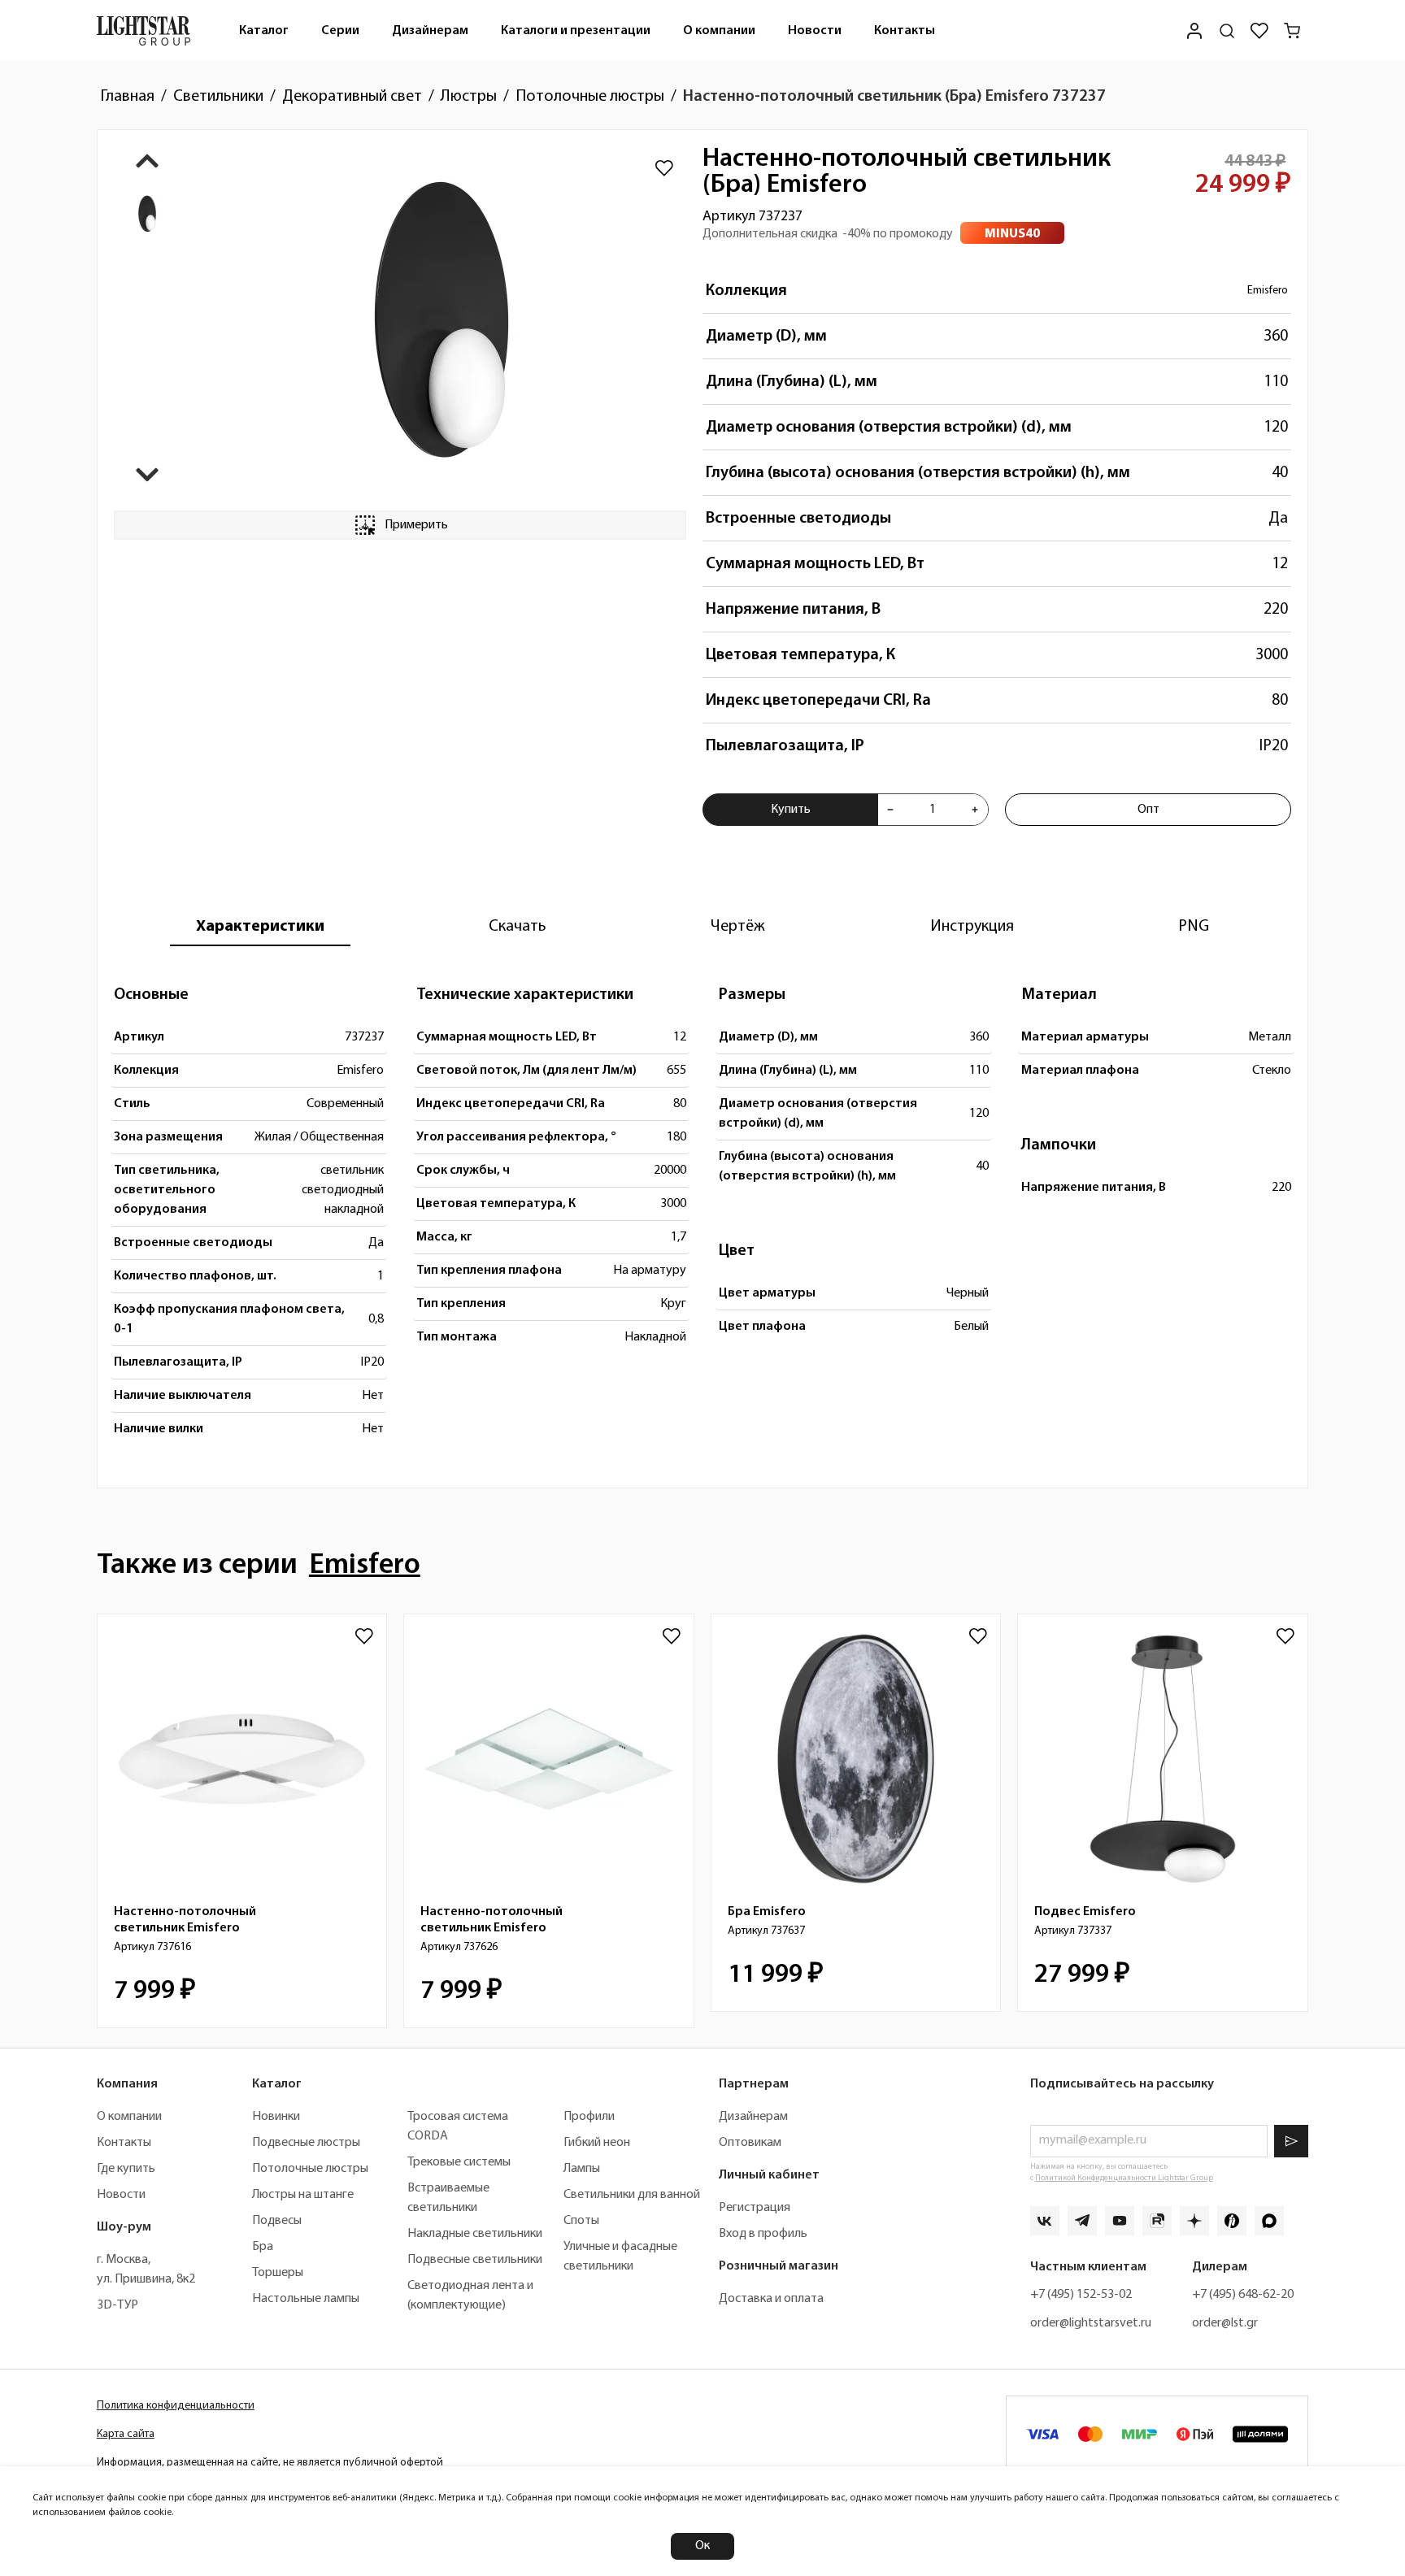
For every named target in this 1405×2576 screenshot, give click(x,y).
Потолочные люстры (310, 2169)
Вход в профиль (763, 2234)
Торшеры (278, 2273)
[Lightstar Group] (144, 30)
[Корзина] (1292, 31)
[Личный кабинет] (1194, 30)
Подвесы (277, 2221)
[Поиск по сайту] (1227, 31)
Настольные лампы (306, 2299)
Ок (702, 2546)
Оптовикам (750, 2143)
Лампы (582, 2169)
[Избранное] (1259, 31)
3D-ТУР (117, 2305)
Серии (340, 31)
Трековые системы (459, 2162)
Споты (581, 2221)
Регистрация (755, 2208)
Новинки (276, 2117)
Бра (263, 2247)
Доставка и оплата (771, 2299)
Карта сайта (126, 2434)
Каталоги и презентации (576, 31)
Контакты (905, 31)
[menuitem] (264, 30)
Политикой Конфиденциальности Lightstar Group (1124, 2178)
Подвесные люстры (306, 2143)
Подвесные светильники (475, 2260)
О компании (719, 31)
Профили (589, 2117)
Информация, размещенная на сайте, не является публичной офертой (270, 2463)
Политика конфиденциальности (176, 2406)
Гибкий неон (597, 2143)
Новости (815, 31)
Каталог (264, 31)
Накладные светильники (475, 2234)
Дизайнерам (430, 31)
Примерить (416, 525)
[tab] (260, 927)
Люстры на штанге (303, 2195)
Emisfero (1268, 291)
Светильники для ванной (632, 2195)
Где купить (126, 2169)
